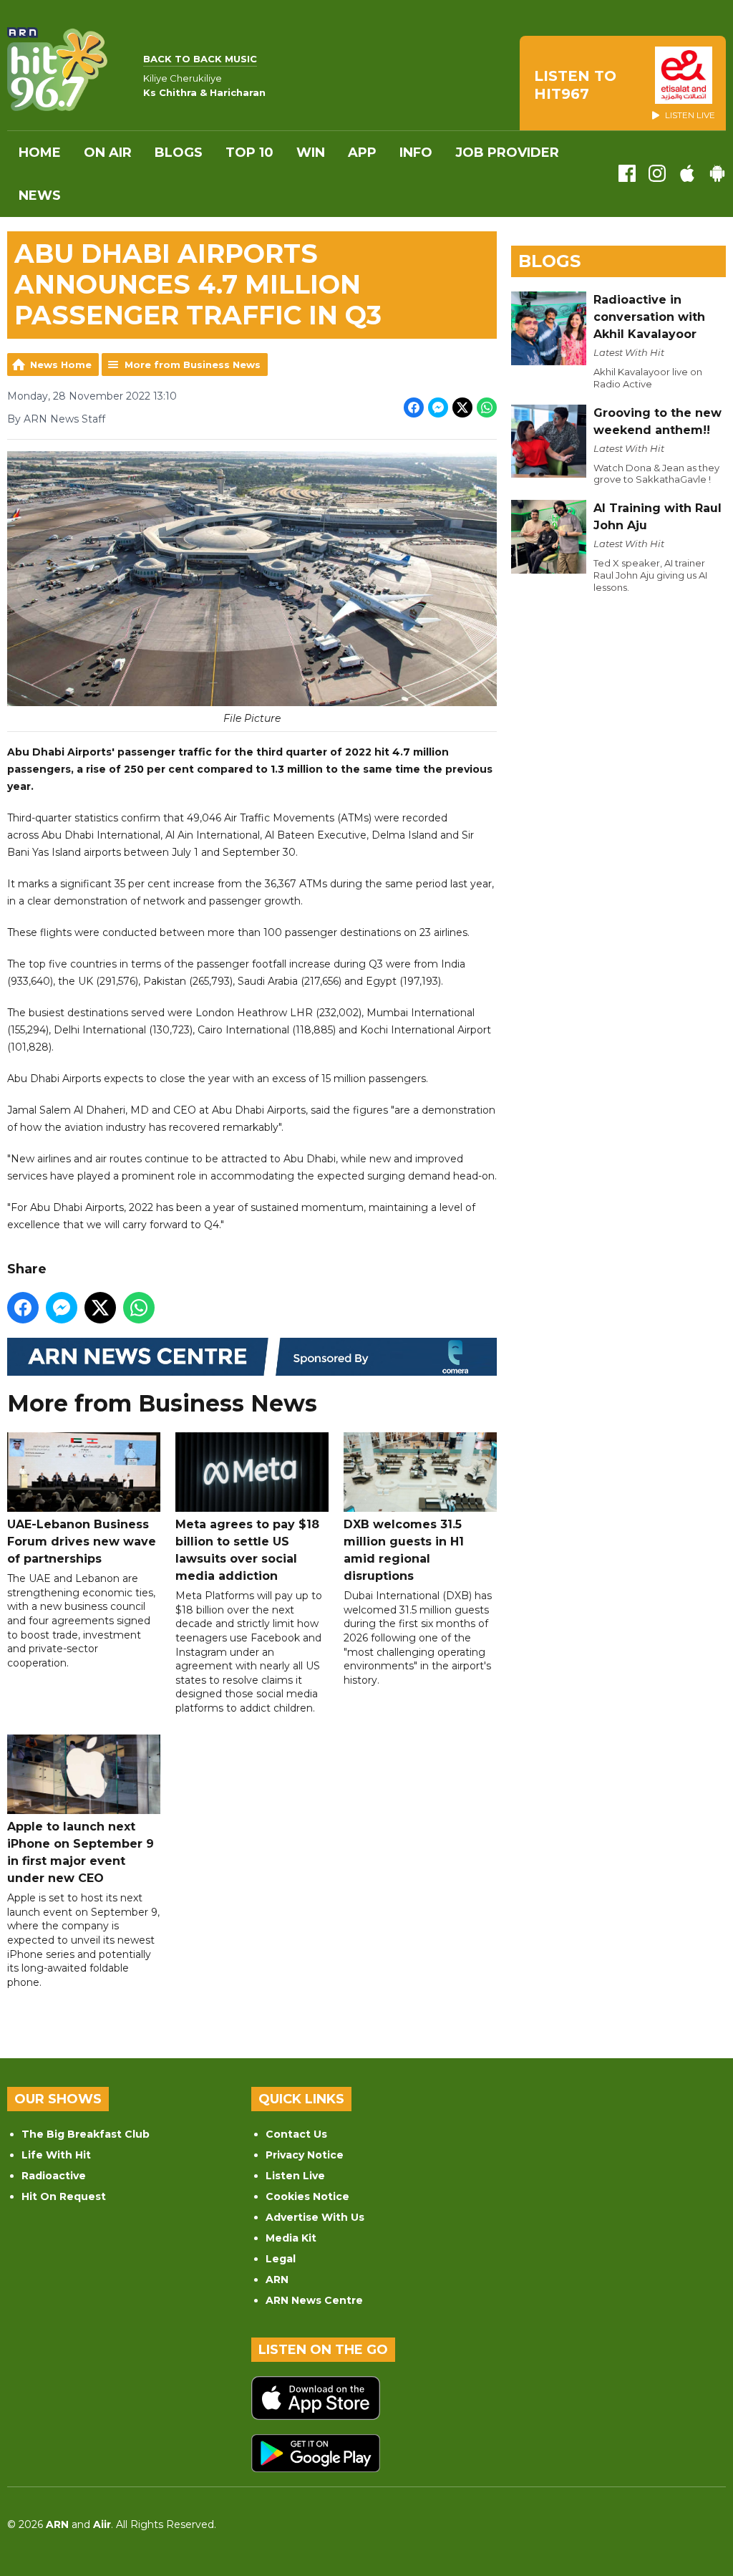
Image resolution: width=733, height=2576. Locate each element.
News (40, 196)
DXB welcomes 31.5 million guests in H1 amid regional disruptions (404, 1550)
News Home (61, 365)
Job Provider (507, 153)
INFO (416, 153)
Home (40, 153)
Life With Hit (56, 2155)
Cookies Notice (307, 2196)
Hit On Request (64, 2196)
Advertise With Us (315, 2217)
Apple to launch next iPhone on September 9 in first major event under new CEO (81, 1852)
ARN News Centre (314, 2300)
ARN (277, 2280)
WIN (311, 153)
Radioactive (54, 2176)
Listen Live (295, 2176)
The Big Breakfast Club (86, 2134)
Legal (281, 2259)
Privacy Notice (305, 2155)
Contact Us (296, 2134)
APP (362, 153)
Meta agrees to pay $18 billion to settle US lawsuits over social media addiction (247, 1550)
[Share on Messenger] (438, 407)
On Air (108, 153)
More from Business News (193, 365)
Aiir (102, 2524)
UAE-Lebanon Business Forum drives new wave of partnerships (82, 1542)
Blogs (179, 153)
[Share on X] (462, 407)
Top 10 (249, 153)
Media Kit (291, 2238)
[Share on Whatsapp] (487, 407)
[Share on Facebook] (414, 407)
